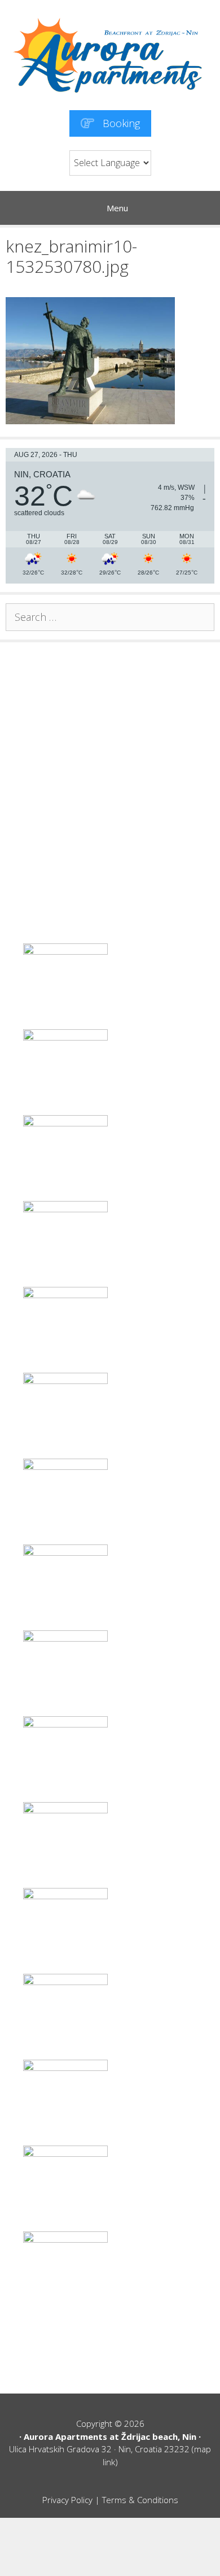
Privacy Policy (67, 2500)
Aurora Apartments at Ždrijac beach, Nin (110, 2436)
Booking (120, 123)
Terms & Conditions (140, 2500)
